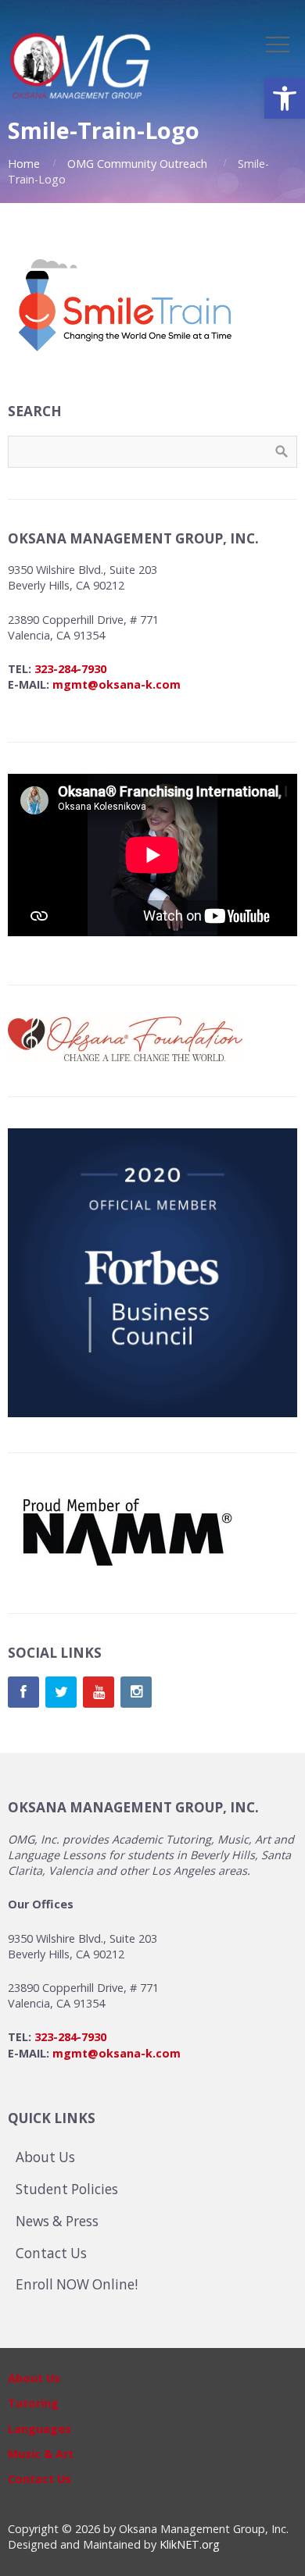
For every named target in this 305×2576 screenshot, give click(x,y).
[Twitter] (61, 1692)
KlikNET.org (190, 2544)
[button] (285, 98)
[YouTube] (99, 1692)
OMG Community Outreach (137, 164)
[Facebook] (23, 1692)
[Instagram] (136, 1692)
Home (24, 164)
